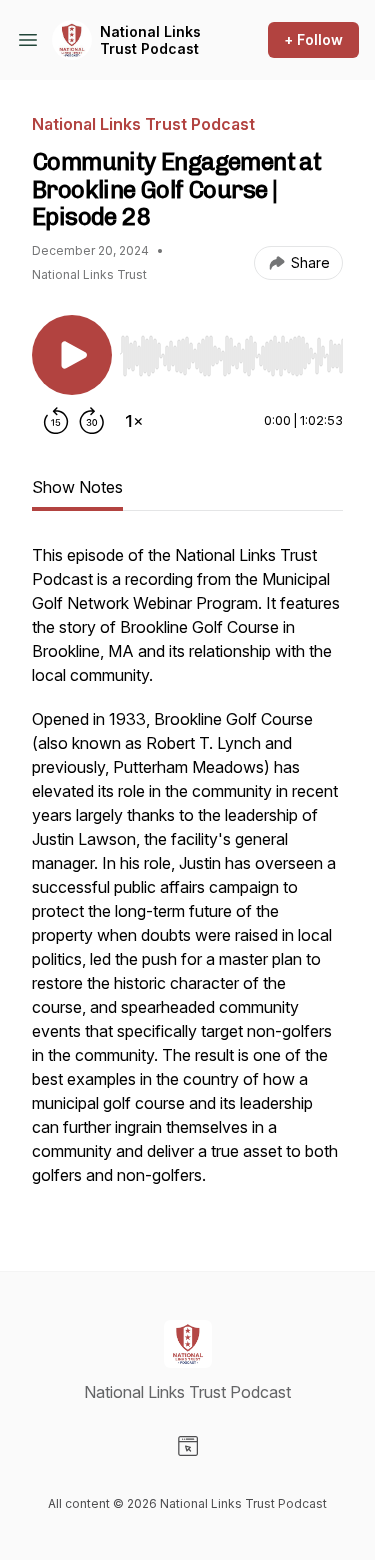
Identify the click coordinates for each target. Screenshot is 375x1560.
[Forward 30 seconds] (92, 421)
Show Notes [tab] (77, 487)
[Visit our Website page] (188, 1446)
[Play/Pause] (72, 355)
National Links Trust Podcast (150, 40)
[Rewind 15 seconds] (56, 421)
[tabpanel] (187, 875)
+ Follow (313, 39)
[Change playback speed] (134, 421)
